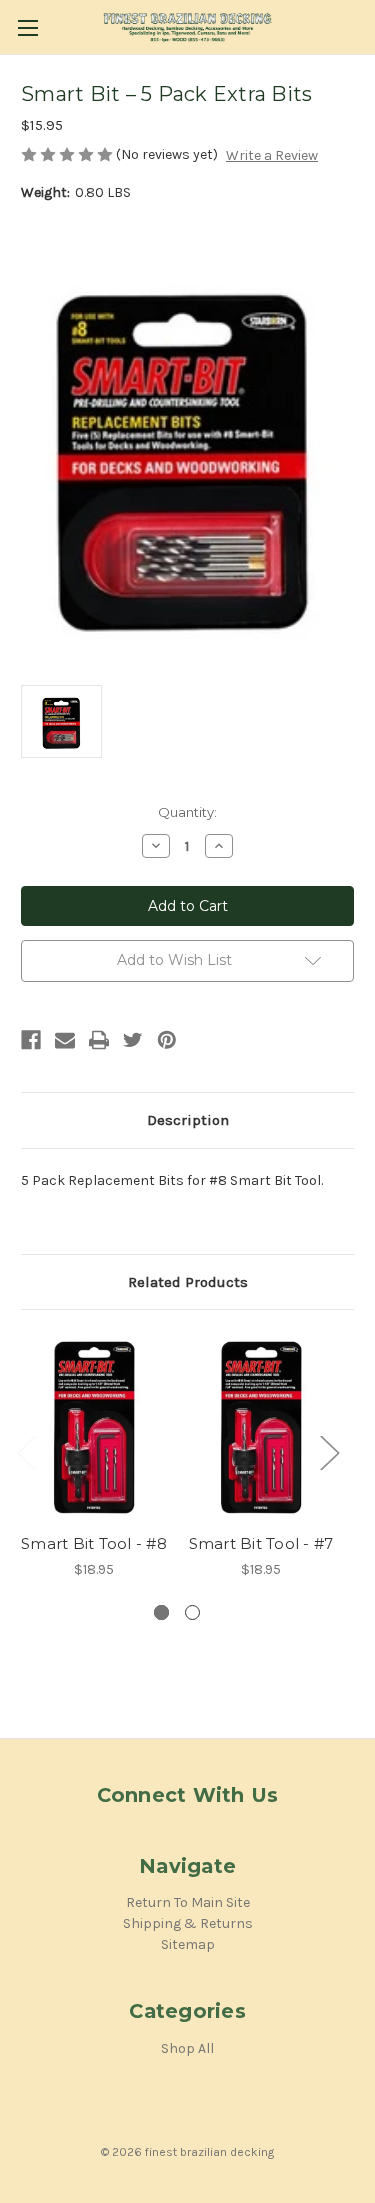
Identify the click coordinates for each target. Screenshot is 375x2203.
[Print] (99, 1040)
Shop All (187, 2048)
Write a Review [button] (272, 155)
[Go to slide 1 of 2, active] (161, 1612)
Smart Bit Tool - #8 (94, 1543)
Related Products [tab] (188, 1282)
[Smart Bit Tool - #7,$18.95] (261, 1426)
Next (329, 1451)
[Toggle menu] (27, 27)
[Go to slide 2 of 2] (192, 1612)
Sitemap (188, 1944)
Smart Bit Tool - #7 (261, 1543)
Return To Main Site (188, 1902)
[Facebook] (31, 1040)
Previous (26, 1451)
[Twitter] (133, 1040)
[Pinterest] (167, 1040)
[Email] (65, 1040)
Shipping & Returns (188, 1923)
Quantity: (187, 812)
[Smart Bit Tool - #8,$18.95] (94, 1426)
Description (188, 1120)
